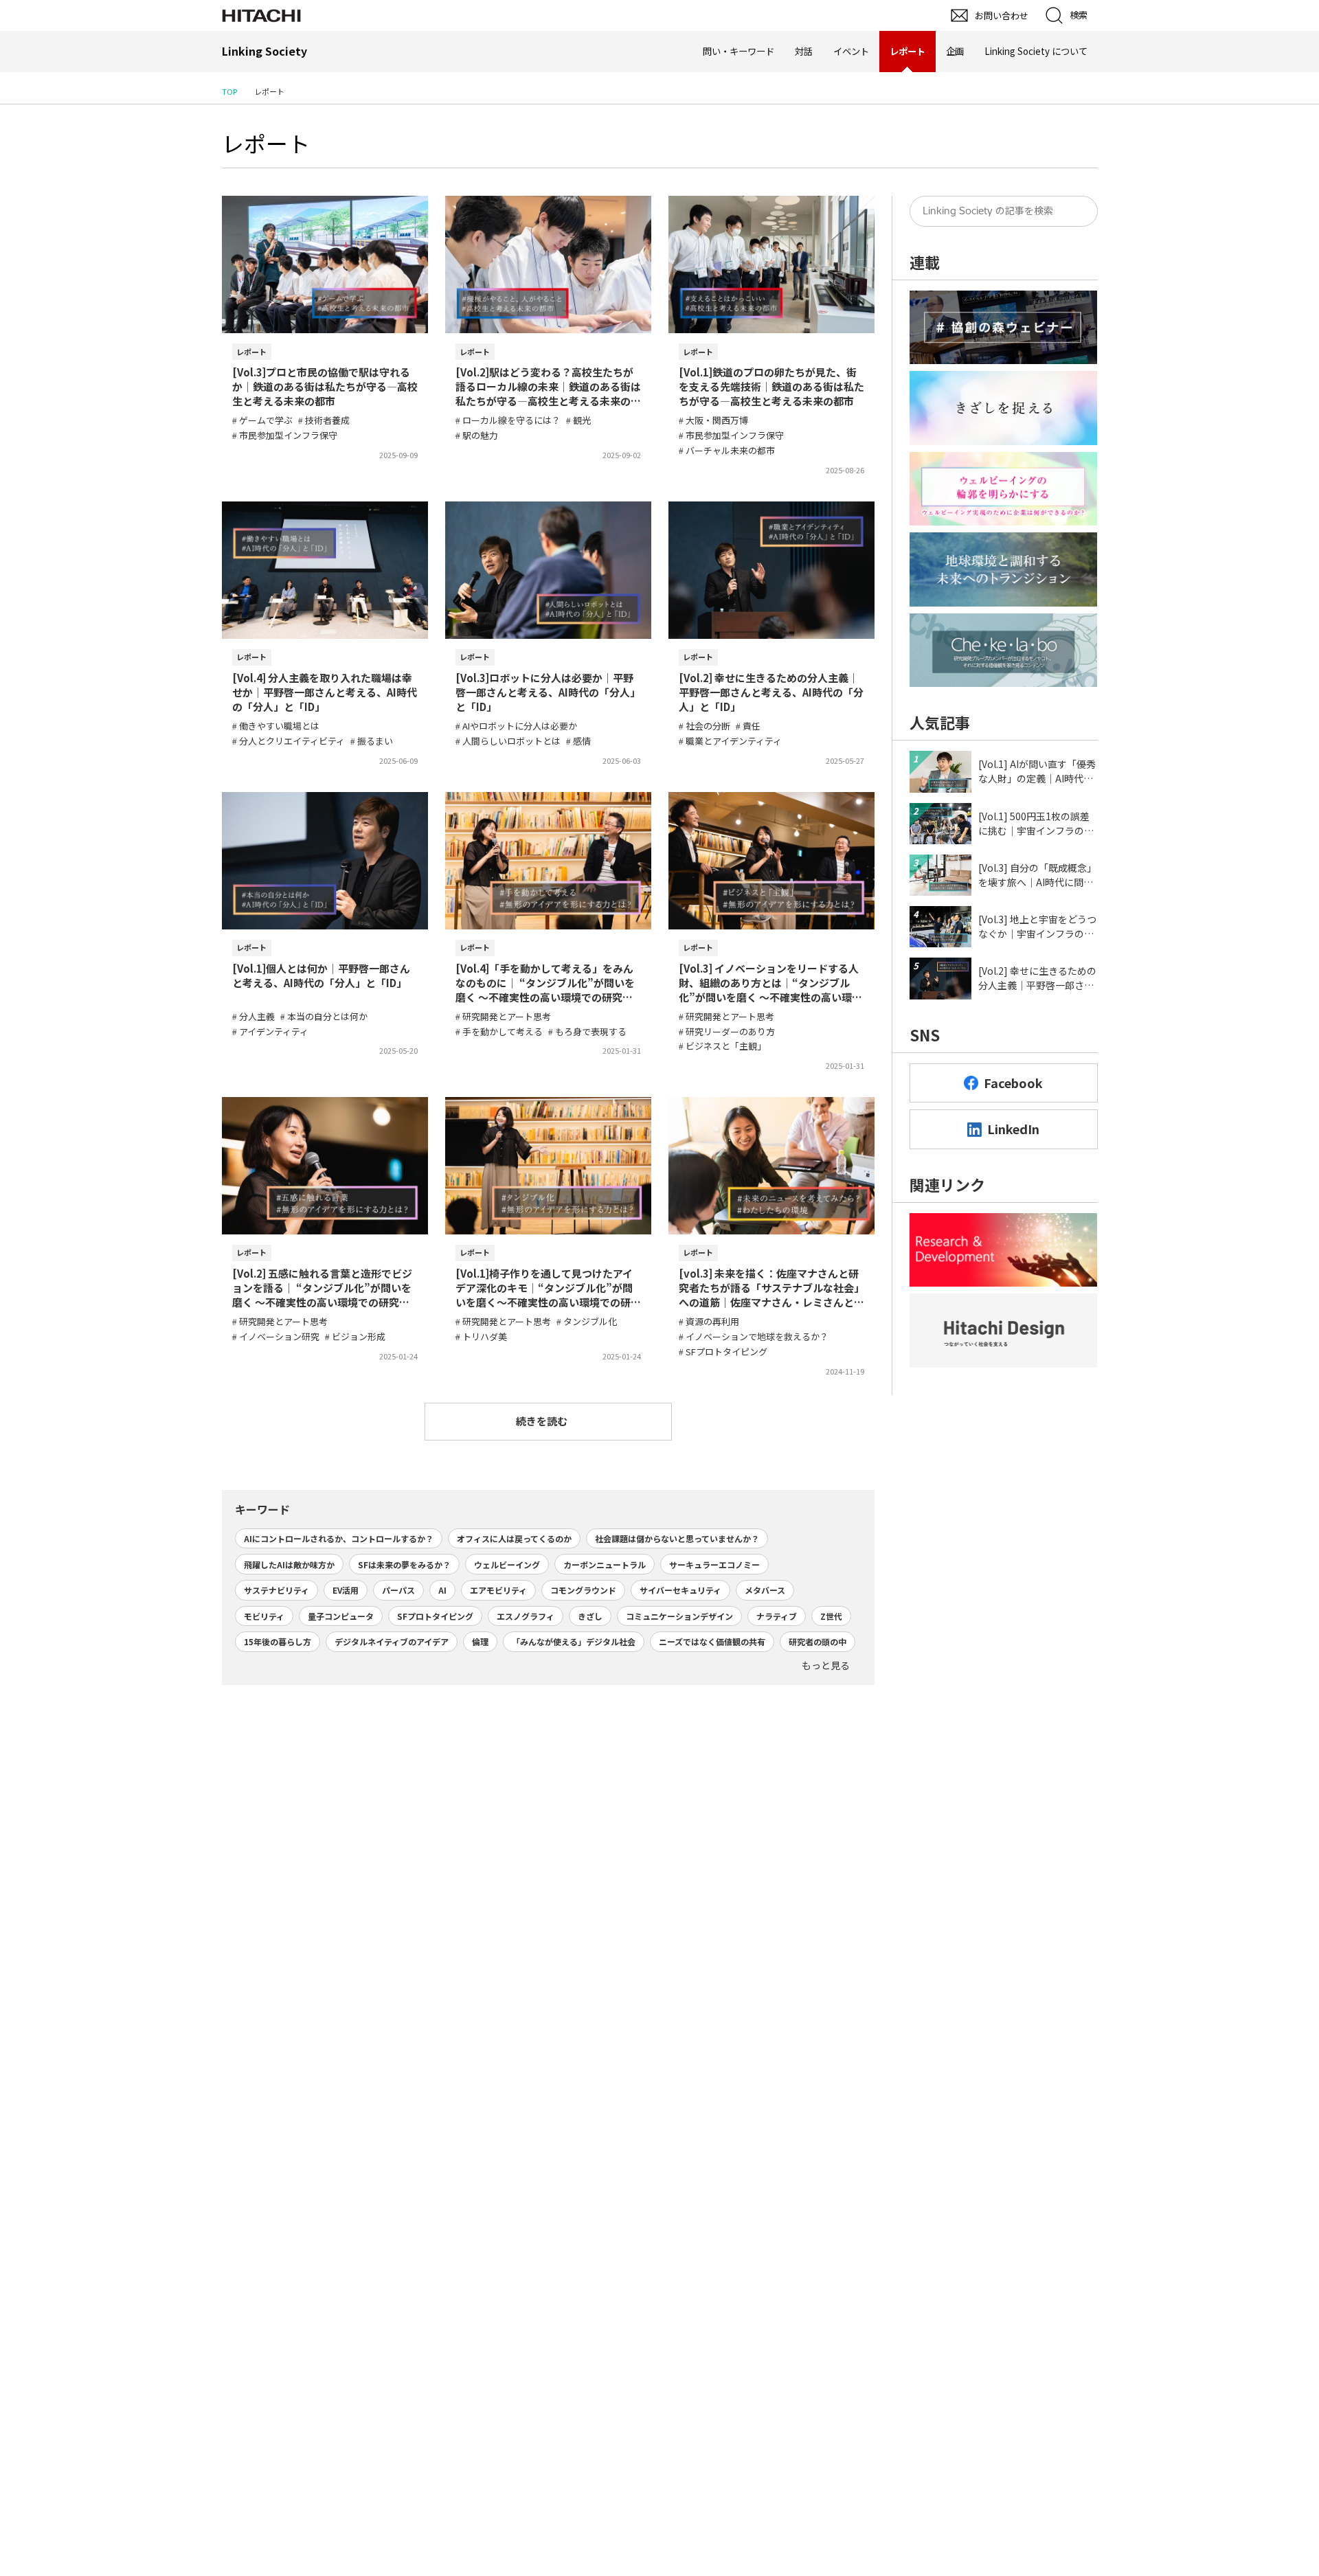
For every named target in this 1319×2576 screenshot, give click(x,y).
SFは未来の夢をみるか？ (404, 1564)
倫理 (480, 1641)
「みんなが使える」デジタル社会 (574, 1641)
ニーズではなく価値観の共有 (712, 1641)
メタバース (765, 1590)
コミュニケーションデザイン (679, 1616)
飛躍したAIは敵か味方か (289, 1564)
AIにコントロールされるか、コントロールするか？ (339, 1538)
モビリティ (264, 1616)
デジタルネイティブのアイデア (392, 1641)
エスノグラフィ (526, 1616)
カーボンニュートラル (605, 1564)
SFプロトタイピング (435, 1616)
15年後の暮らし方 (278, 1641)
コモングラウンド (583, 1590)
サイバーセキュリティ (680, 1590)
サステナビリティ (277, 1590)
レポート (266, 143)
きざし (590, 1616)
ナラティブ (777, 1616)
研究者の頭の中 (818, 1641)
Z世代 (831, 1616)
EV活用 (346, 1590)
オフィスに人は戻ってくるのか (514, 1538)
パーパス (398, 1590)
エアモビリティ (498, 1590)
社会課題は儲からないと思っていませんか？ (677, 1538)
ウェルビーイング (507, 1564)
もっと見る (826, 1665)
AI (442, 1590)
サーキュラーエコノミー (714, 1564)
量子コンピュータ (341, 1616)
